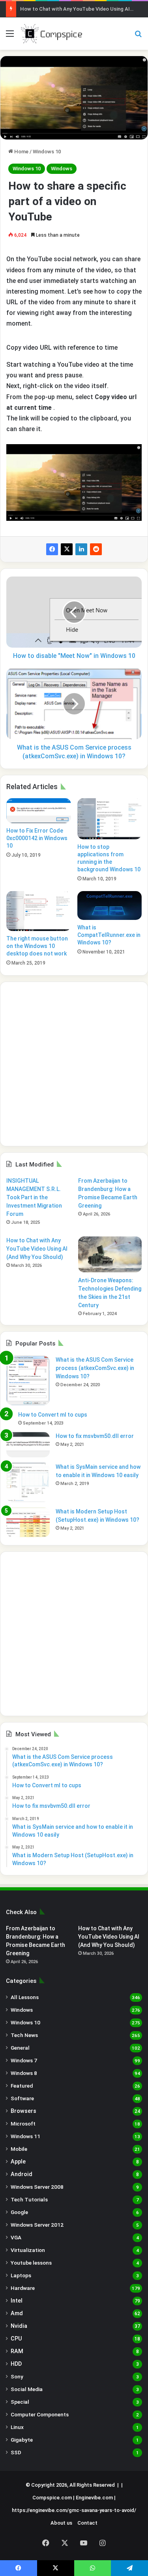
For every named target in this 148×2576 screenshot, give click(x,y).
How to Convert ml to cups (53, 1415)
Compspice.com (52, 2498)
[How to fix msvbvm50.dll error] (28, 1445)
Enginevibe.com (94, 2498)
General (20, 2048)
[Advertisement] (74, 1064)
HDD (16, 2364)
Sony (17, 2376)
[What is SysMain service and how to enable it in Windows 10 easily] (28, 1482)
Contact (87, 2523)
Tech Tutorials (29, 2199)
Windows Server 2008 (37, 2187)
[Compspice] (51, 34)
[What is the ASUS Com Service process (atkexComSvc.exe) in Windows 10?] (28, 1380)
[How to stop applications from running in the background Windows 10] (110, 819)
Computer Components (40, 2414)
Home (21, 152)
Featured (22, 2086)
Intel (17, 2301)
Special (20, 2402)
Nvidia (19, 2326)
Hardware (23, 2288)
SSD (16, 2452)
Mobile (19, 2149)
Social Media (27, 2389)
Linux (17, 2427)
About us (61, 2523)
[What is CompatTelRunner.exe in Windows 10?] (110, 905)
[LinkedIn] (81, 549)
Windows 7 (24, 2060)
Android (22, 2174)
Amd (17, 2313)
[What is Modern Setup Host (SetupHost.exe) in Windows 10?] (28, 1522)
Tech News (24, 2035)
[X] (67, 549)
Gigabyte (22, 2440)
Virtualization (28, 2250)
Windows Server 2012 (37, 2225)
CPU (16, 2339)
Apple (18, 2161)
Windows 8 (24, 2073)
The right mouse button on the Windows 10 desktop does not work (37, 946)
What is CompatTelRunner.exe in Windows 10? (109, 935)
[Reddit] (96, 549)
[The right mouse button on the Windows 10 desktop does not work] (39, 911)
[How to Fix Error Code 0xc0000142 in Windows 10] (39, 811)
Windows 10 (47, 152)
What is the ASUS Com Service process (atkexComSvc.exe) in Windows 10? (95, 1368)
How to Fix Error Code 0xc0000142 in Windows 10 (37, 838)
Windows (62, 169)
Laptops (21, 2275)
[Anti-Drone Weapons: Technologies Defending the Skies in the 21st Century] (110, 1254)
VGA (16, 2237)
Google (19, 2212)
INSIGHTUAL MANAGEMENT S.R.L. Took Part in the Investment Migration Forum (34, 1197)
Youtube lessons (31, 2263)
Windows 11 (25, 2136)
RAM (17, 2351)
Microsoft (23, 2124)
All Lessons (25, 1997)
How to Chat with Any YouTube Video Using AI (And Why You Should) (37, 1249)
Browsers (23, 2111)
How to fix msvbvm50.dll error (95, 1436)
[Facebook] (52, 549)
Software (22, 2098)
